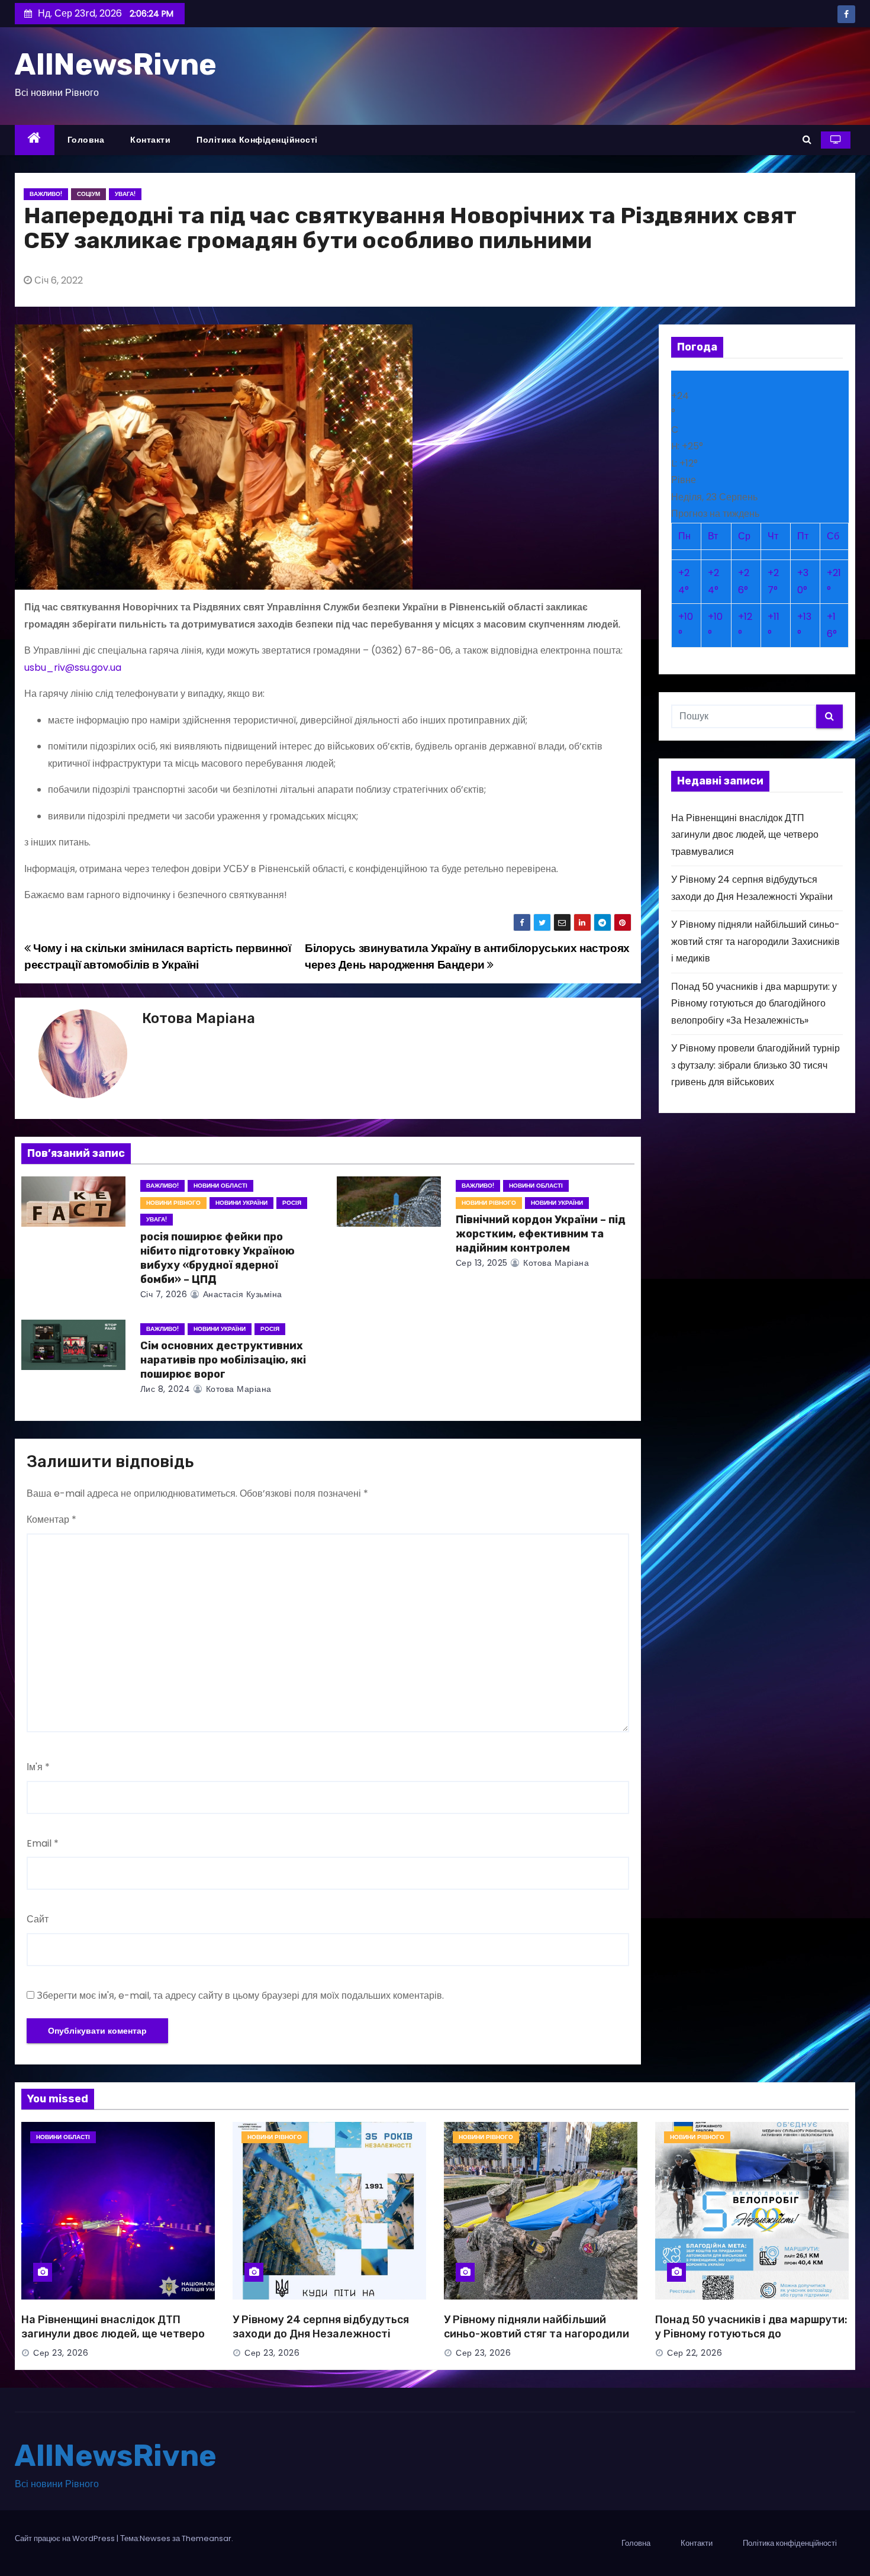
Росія (292, 1203)
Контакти (150, 140)
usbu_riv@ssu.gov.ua (73, 668)
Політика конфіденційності (257, 140)
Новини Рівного (173, 1203)
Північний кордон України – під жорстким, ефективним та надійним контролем (541, 1234)
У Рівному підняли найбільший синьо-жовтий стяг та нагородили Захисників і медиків (755, 941)
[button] (807, 139)
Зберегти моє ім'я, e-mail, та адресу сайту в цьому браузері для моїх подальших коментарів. (240, 1995)
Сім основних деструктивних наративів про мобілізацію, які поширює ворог (223, 1360)
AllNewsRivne (116, 65)
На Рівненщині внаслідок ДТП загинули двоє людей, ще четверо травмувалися (745, 835)
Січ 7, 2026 (164, 1294)
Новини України (241, 1203)
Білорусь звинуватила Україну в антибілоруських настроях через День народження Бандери (467, 956)
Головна (86, 140)
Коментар (51, 1519)
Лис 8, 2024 (165, 1389)
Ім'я (38, 1767)
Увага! (125, 194)
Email (43, 1843)
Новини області (220, 1186)
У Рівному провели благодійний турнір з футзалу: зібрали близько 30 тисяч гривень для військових (755, 1065)
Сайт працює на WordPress (66, 2538)
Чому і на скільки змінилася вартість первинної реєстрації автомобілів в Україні (158, 956)
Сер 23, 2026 (61, 2353)
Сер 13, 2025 (482, 1263)
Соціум (88, 194)
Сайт (38, 1919)
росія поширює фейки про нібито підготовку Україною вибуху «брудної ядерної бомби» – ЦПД (217, 1258)
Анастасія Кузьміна (241, 1294)
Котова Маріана (199, 1018)
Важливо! (46, 194)
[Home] (35, 140)
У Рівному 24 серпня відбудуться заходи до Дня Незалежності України (321, 2334)
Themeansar (207, 2538)
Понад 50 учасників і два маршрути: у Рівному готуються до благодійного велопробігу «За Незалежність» (754, 1004)
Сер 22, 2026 (695, 2353)
